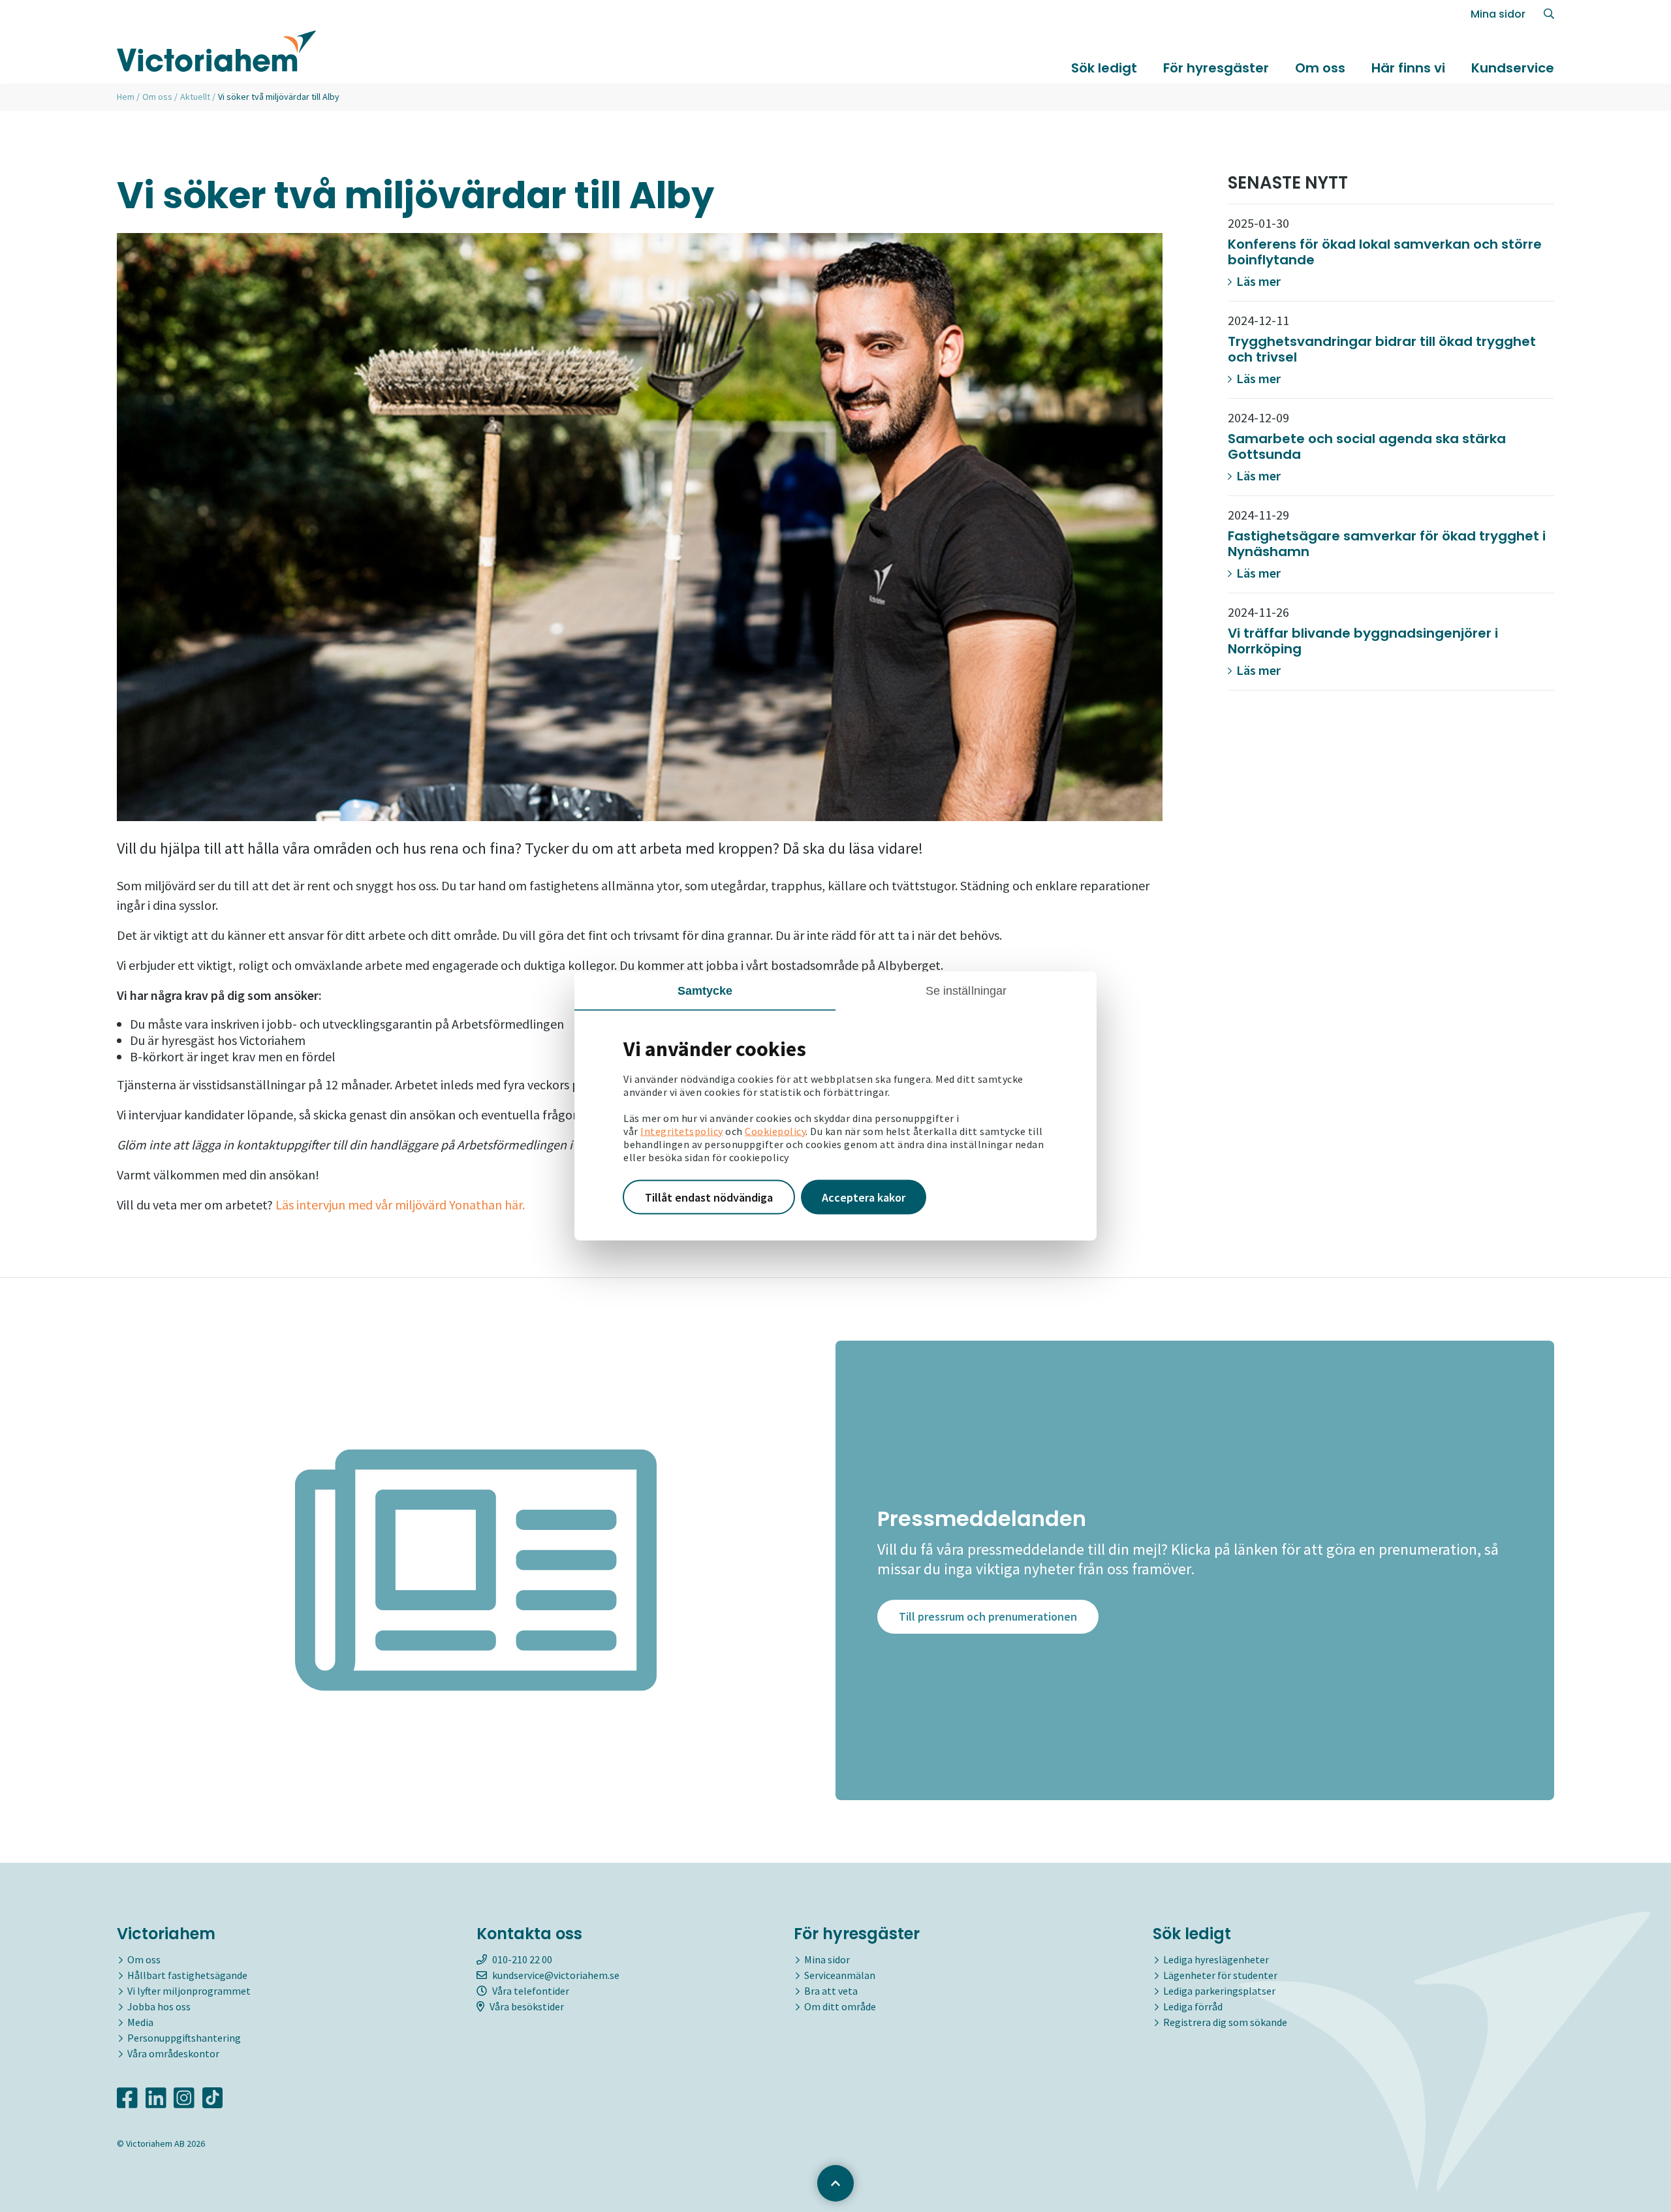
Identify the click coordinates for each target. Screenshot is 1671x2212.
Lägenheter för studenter (1220, 1975)
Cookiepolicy (775, 1130)
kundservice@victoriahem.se (556, 1975)
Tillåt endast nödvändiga (709, 1197)
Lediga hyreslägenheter (1216, 1959)
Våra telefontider (531, 1991)
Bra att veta (831, 1991)
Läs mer (1257, 281)
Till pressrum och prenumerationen (988, 1616)
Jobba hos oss (159, 2006)
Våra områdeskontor (173, 2053)
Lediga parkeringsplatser (1219, 1991)
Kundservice (1513, 68)
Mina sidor (1498, 14)
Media (140, 2022)
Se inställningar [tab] (966, 990)
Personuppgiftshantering (184, 2038)
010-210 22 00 (522, 1959)
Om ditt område (840, 2006)
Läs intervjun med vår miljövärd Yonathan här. (400, 1205)
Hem (126, 97)
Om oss (1320, 68)
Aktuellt (195, 97)
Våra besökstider (527, 2006)
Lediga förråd (1193, 2006)
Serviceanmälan (840, 1975)
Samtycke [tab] (705, 990)
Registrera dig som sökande (1225, 2022)
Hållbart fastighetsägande (187, 1975)
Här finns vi (1408, 68)
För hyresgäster (1216, 68)
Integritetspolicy (682, 1130)
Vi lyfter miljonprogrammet (189, 1991)
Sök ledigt (1104, 68)
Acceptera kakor (864, 1197)
